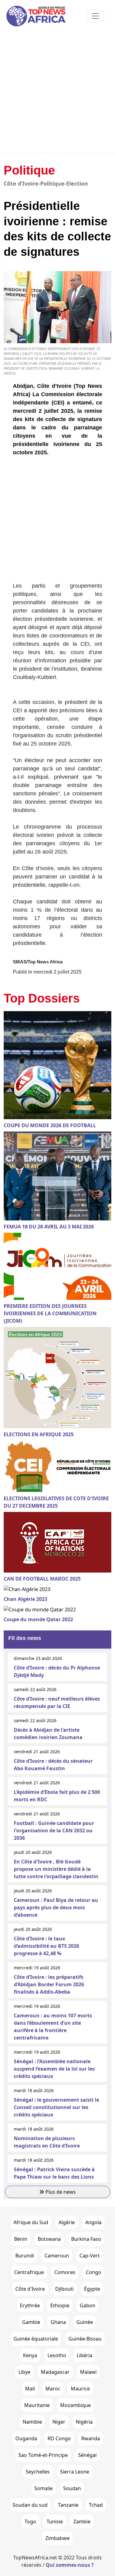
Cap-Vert (90, 2256)
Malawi (88, 2372)
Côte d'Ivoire (30, 2289)
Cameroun (57, 2256)
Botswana (49, 2239)
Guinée (85, 2322)
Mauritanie (37, 2405)
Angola (93, 2222)
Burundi (25, 2256)
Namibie (32, 2422)
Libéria (84, 2355)
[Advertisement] (57, 92)
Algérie (67, 2222)
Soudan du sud (30, 2505)
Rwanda (91, 2438)
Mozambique (75, 2405)
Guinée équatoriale (36, 2339)
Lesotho (57, 2355)
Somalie (44, 2488)
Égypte (92, 2289)
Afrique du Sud (31, 2222)
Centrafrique (29, 2272)
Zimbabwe (57, 2538)
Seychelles (38, 2472)
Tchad (96, 2505)
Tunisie (55, 2522)
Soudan (72, 2488)
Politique (29, 170)
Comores (65, 2272)
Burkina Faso (86, 2239)
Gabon (88, 2305)
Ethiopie (60, 2305)
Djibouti (64, 2289)
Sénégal (87, 2455)
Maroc (53, 2389)
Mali (30, 2389)
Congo (94, 2272)
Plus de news (60, 2192)
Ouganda (26, 2438)
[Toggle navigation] (95, 16)
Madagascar (55, 2372)
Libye (24, 2372)
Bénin (21, 2239)
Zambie (82, 2522)
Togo (30, 2522)
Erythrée (30, 2305)
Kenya (30, 2355)
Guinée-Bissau (85, 2339)
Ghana (58, 2322)
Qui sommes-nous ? (70, 2565)
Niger (59, 2422)
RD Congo (59, 2438)
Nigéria (84, 2422)
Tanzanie (68, 2505)
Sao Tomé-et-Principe (43, 2455)
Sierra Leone (75, 2472)
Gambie (31, 2322)
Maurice (80, 2389)
